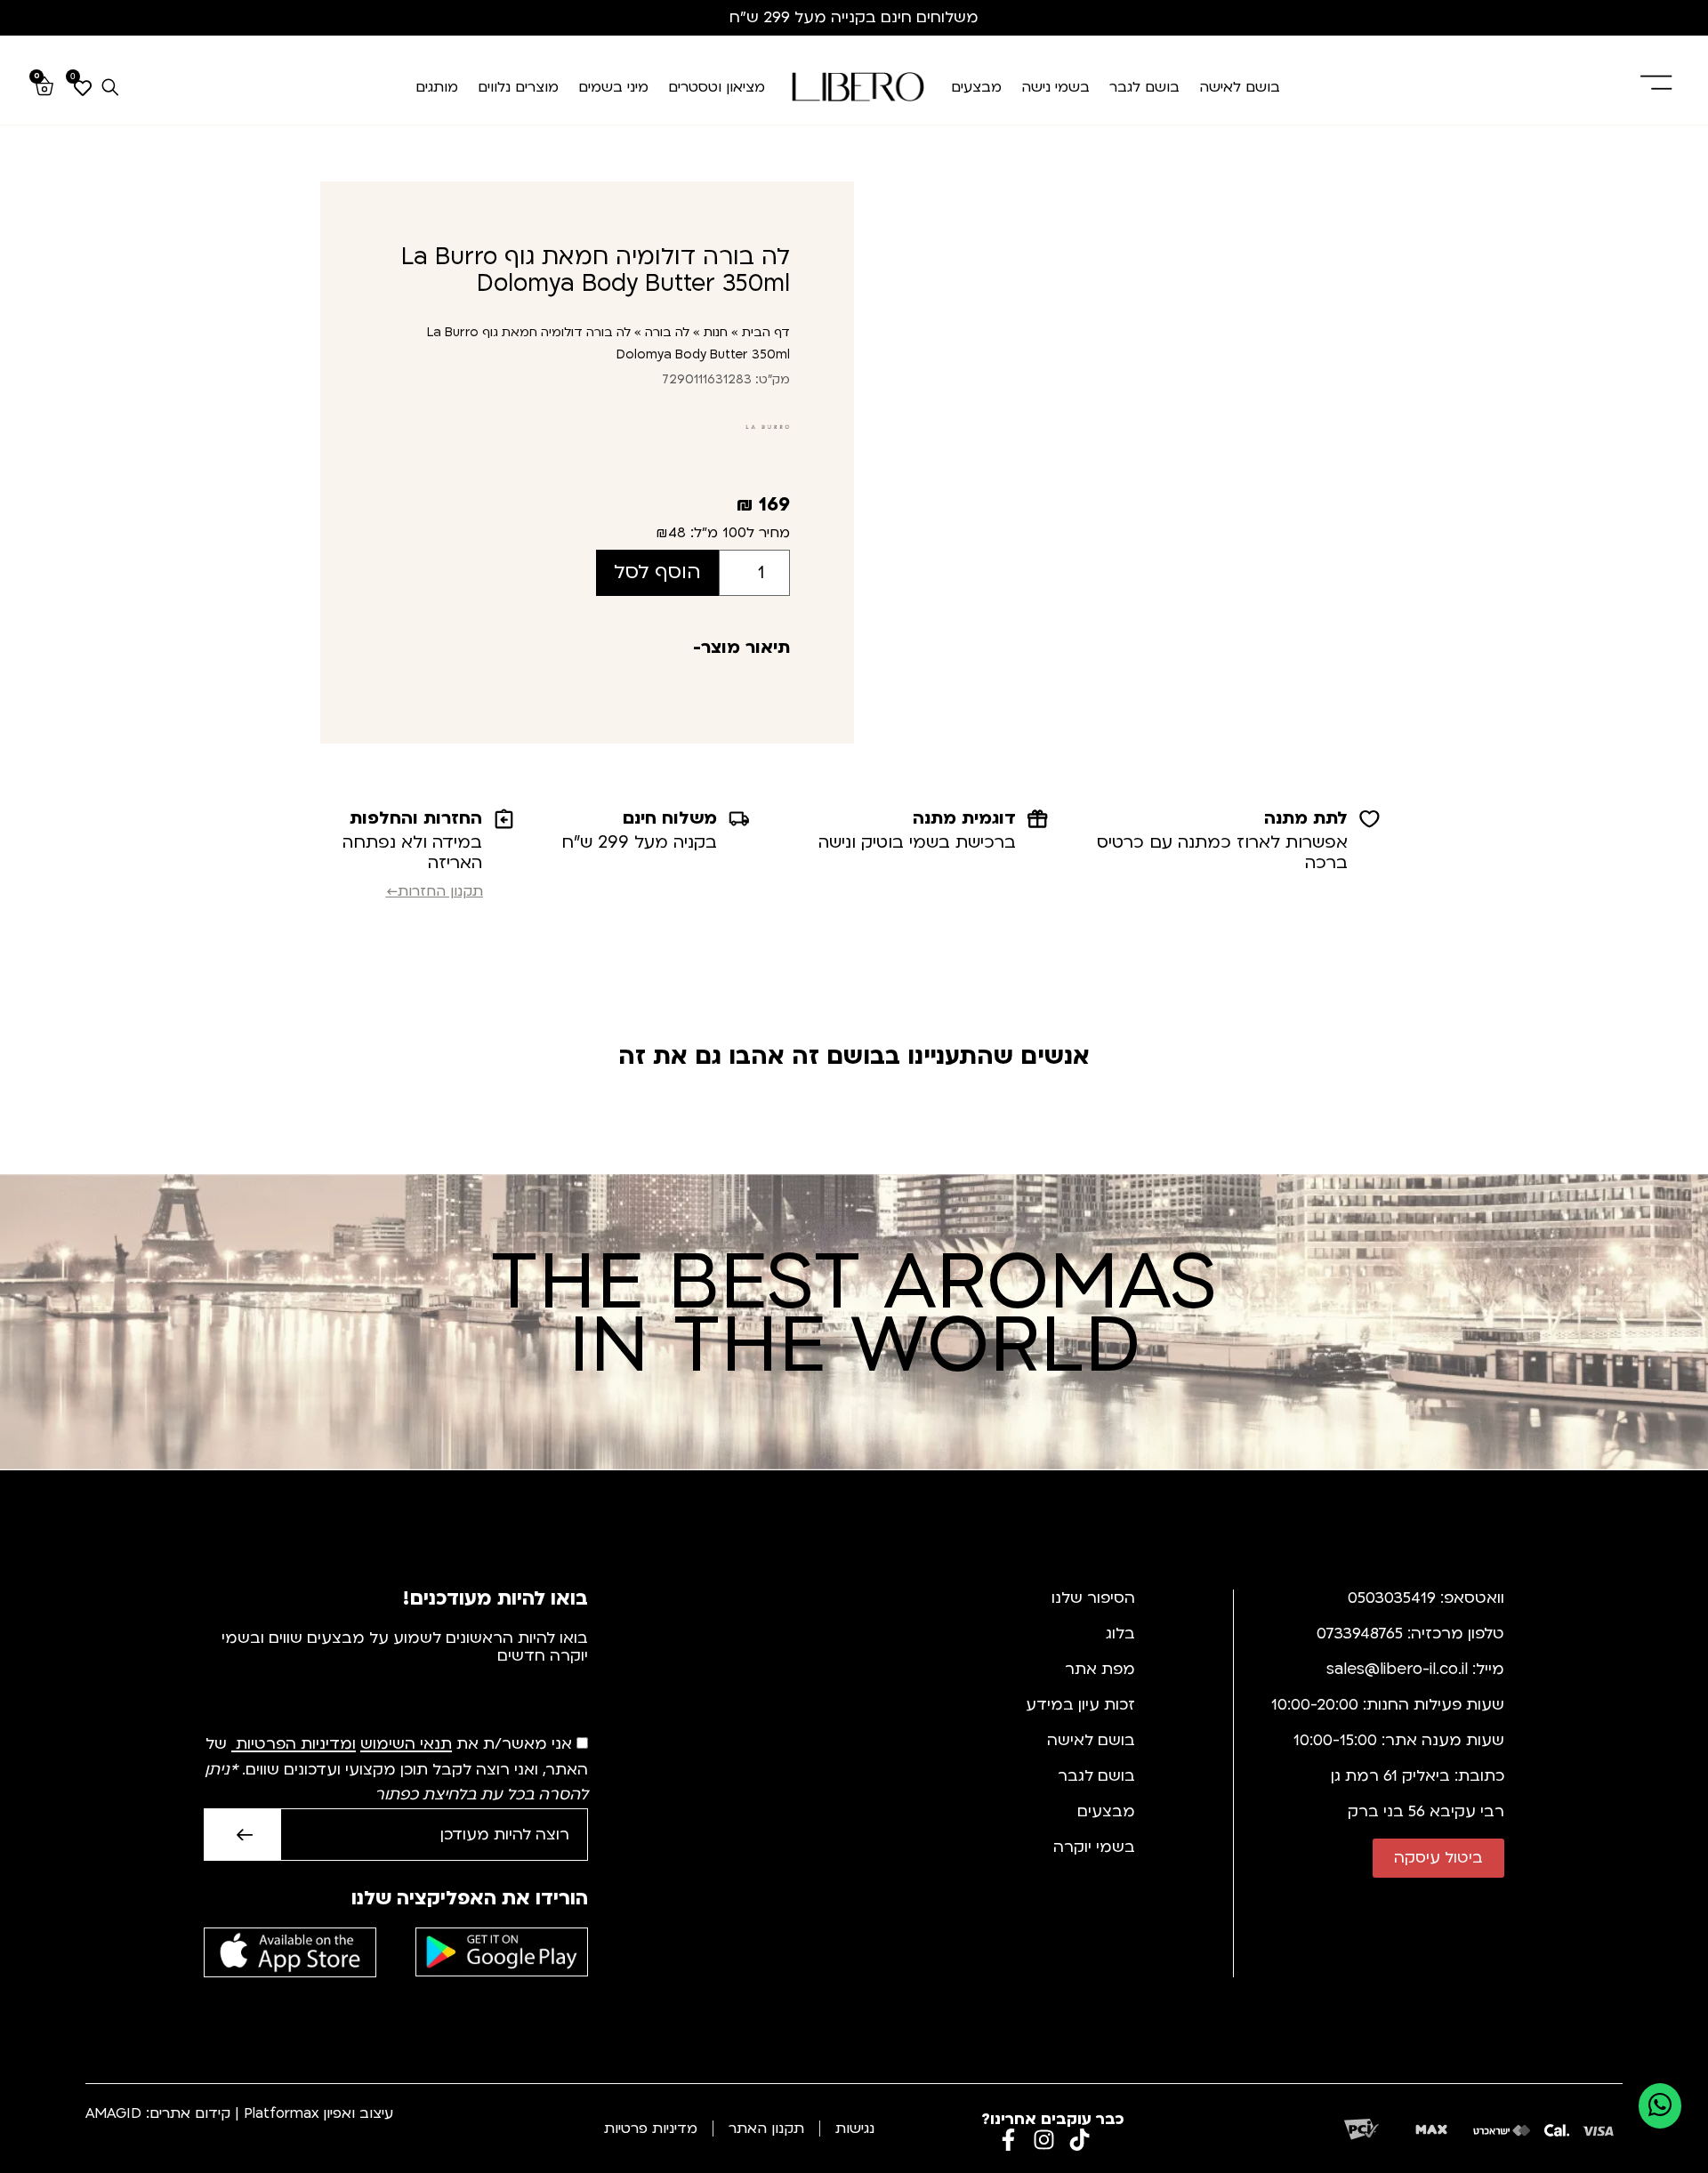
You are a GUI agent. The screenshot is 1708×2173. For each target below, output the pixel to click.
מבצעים (976, 87)
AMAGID (113, 2113)
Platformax (281, 2113)
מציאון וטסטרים (717, 87)
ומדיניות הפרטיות (296, 1745)
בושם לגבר (1144, 87)
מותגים (437, 87)
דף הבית (766, 332)
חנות (716, 332)
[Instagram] (1044, 2140)
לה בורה (667, 332)
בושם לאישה (1240, 87)
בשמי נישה (1055, 87)
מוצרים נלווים (518, 87)
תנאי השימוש (406, 1745)
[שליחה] (242, 1835)
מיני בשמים (613, 87)
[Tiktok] (1080, 2140)
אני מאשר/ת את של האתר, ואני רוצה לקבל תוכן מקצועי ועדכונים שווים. (396, 1770)
